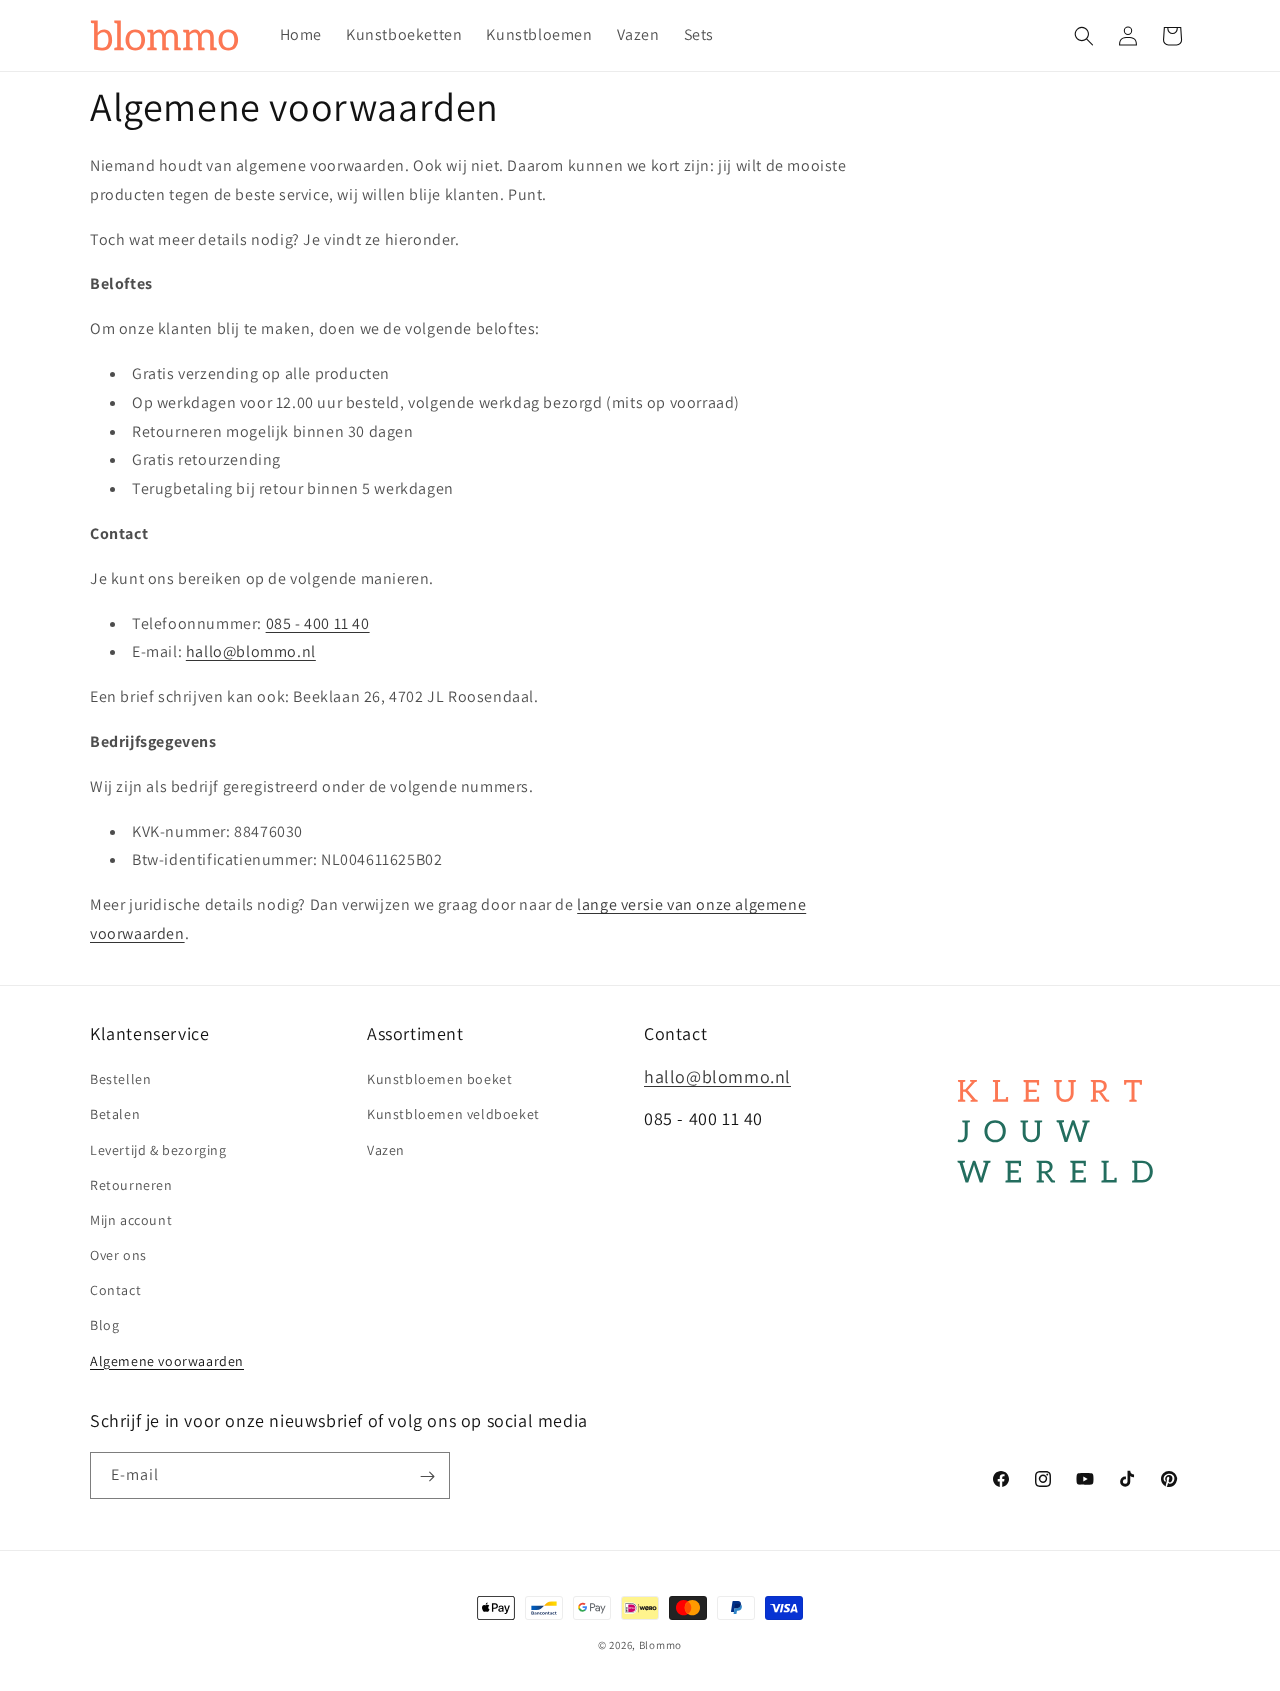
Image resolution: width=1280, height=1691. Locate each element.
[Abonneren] (427, 1476)
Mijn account (131, 1220)
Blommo (660, 1645)
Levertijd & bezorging (158, 1150)
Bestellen (120, 1080)
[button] (1084, 36)
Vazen (386, 1150)
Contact (115, 1291)
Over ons (118, 1255)
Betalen (115, 1115)
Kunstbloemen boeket (439, 1080)
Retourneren (131, 1185)
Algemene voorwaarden (167, 1361)
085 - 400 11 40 (318, 623)
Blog (104, 1326)
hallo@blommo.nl (251, 651)
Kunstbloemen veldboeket (453, 1115)
